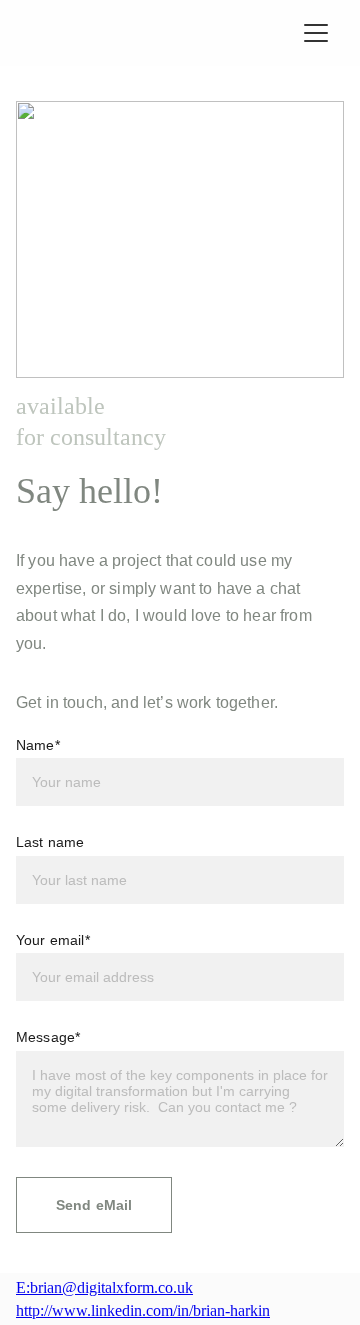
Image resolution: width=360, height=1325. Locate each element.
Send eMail (94, 1205)
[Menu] (316, 33)
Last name (50, 842)
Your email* (53, 940)
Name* (38, 745)
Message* (48, 1037)
